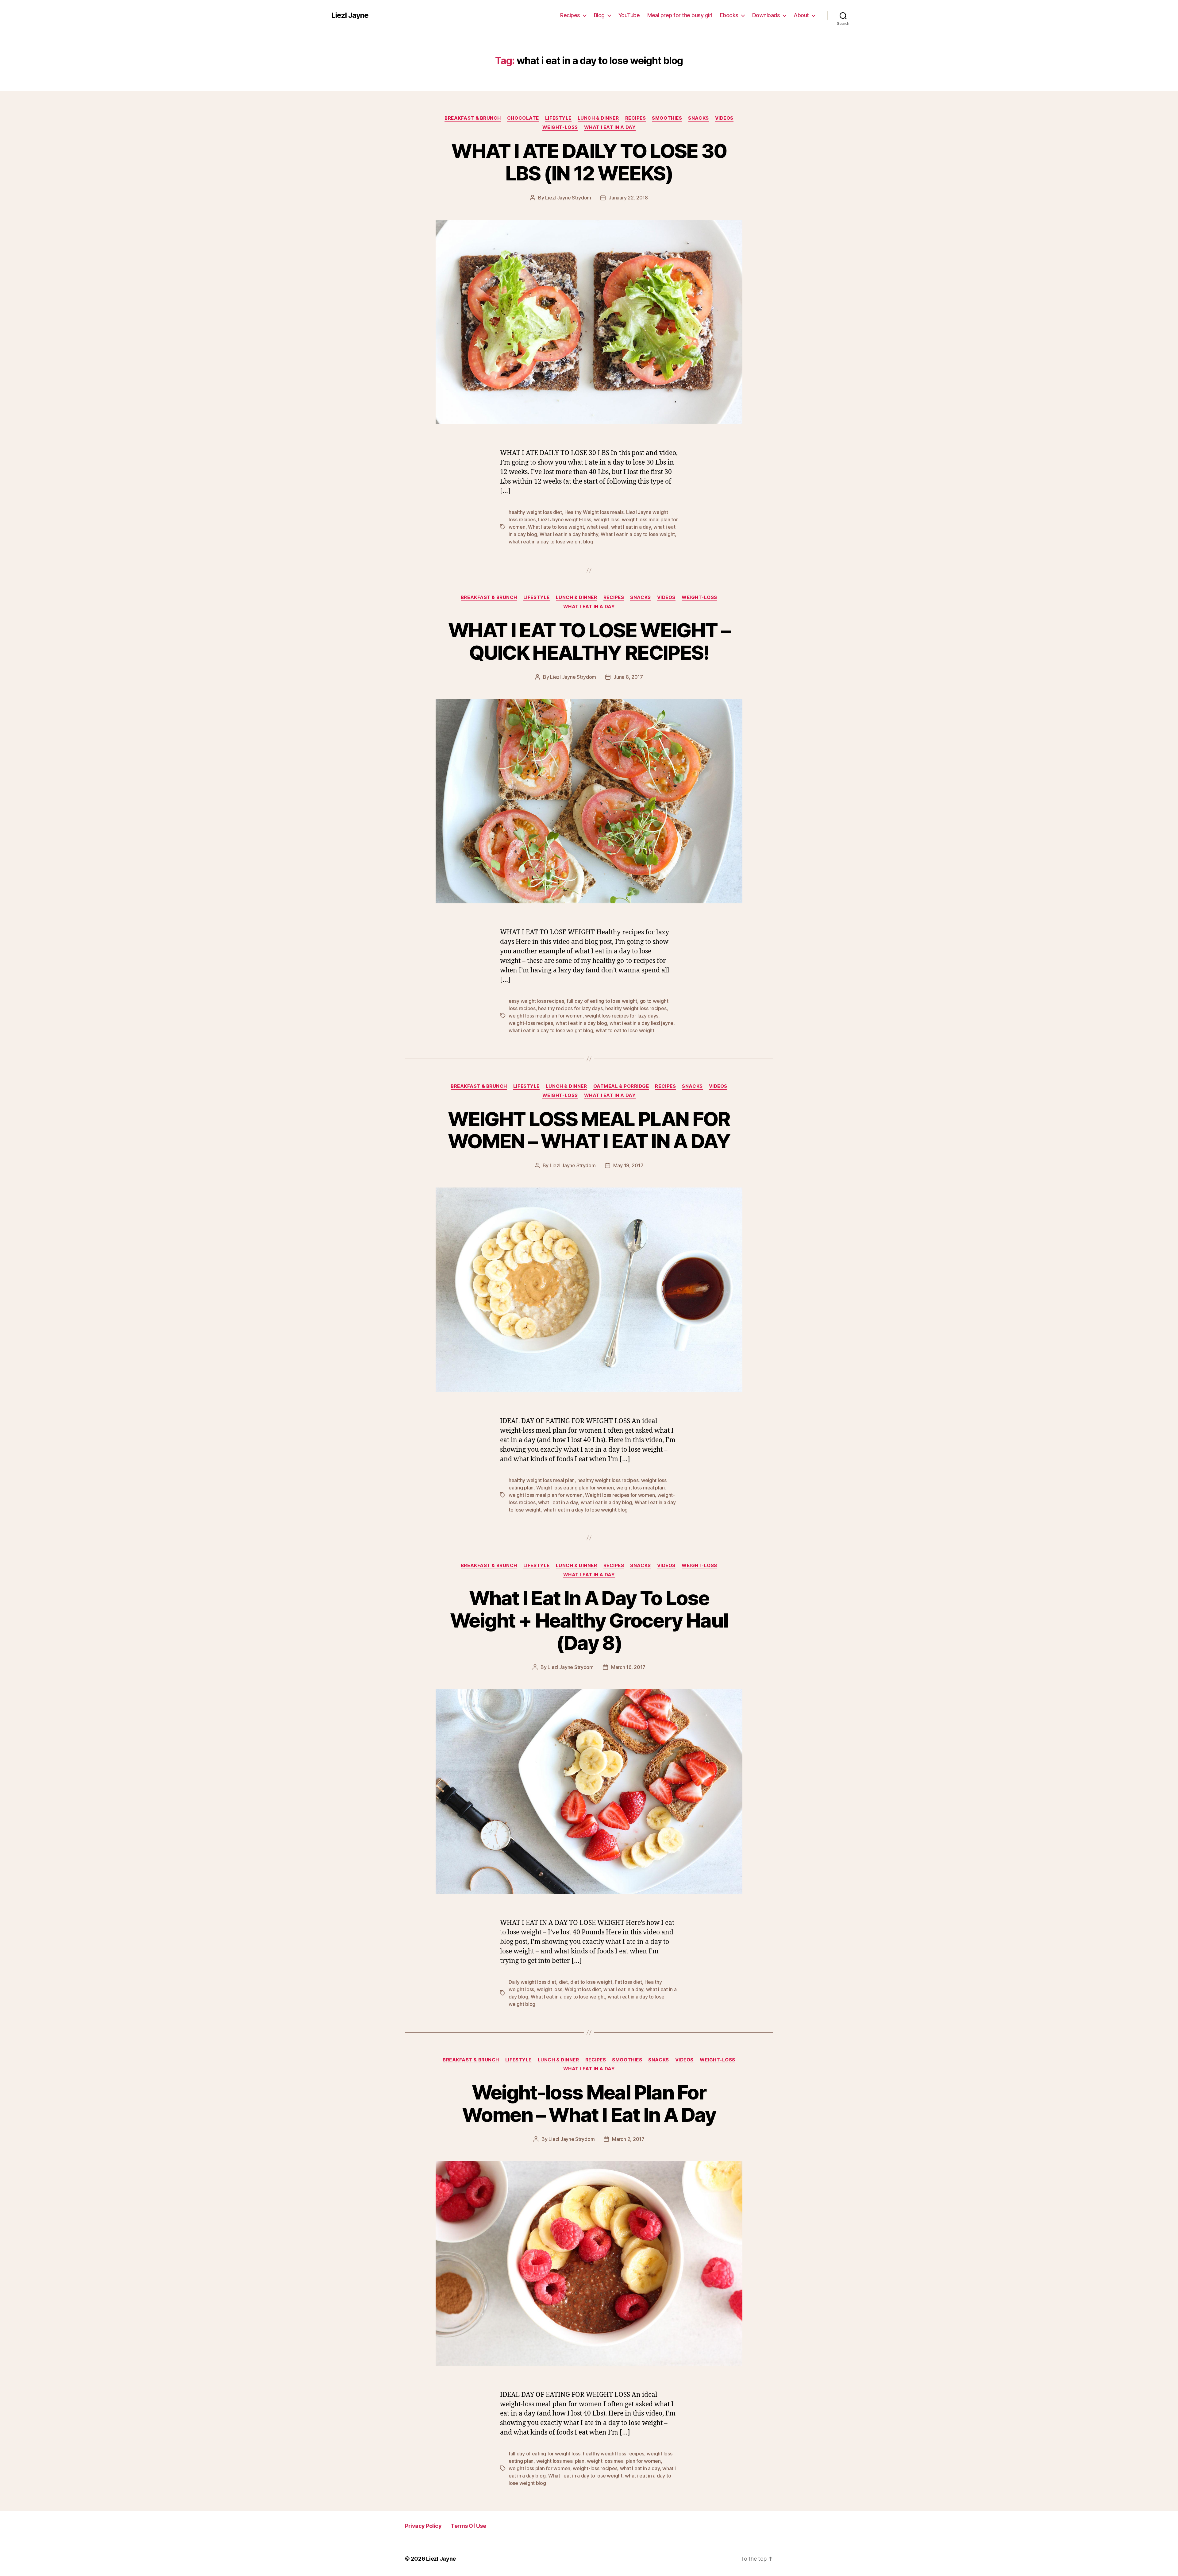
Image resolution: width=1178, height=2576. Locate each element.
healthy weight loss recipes (636, 1008)
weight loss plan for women (539, 2468)
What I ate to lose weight (556, 527)
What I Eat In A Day (610, 127)
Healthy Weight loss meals (594, 512)
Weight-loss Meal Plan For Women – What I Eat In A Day (589, 2103)
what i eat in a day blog (581, 1023)
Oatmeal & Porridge (621, 1086)
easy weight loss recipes (536, 1001)
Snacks (698, 118)
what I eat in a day (631, 527)
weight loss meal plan (640, 1488)
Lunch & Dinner (598, 118)
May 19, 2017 (628, 1165)
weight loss (607, 519)
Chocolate (523, 118)
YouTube (629, 15)
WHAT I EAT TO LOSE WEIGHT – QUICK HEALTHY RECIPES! (589, 641)
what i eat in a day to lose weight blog (551, 542)
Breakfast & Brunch (473, 118)
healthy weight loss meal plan (542, 1480)
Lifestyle (558, 118)
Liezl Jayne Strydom (568, 198)
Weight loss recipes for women (620, 1495)
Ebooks (729, 15)
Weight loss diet (583, 1989)
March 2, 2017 (628, 2139)
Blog (599, 15)
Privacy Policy (423, 2526)
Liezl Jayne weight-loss (565, 519)
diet (563, 1982)
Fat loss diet (628, 1982)
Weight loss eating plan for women (575, 1488)
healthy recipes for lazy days (570, 1008)
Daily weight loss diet (532, 1982)
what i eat (597, 527)
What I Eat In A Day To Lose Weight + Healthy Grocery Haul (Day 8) (589, 1620)
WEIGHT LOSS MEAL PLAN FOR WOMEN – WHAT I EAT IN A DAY (589, 1130)
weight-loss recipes (531, 1023)
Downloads (766, 15)
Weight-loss (560, 127)
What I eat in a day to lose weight (638, 534)
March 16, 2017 (628, 1667)
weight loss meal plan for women (546, 1016)
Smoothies (667, 118)
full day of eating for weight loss (545, 2454)
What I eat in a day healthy (569, 534)
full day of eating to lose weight (602, 1001)
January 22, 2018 (628, 198)
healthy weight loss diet (535, 512)
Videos (724, 118)
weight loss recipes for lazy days (622, 1016)
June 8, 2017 (628, 677)
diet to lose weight (591, 1982)
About (801, 15)
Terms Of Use (468, 2526)
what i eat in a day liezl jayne (641, 1023)
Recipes (570, 15)
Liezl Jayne (350, 15)
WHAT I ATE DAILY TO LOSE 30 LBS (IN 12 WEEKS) (589, 162)
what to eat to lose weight (625, 1030)
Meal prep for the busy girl (680, 15)
